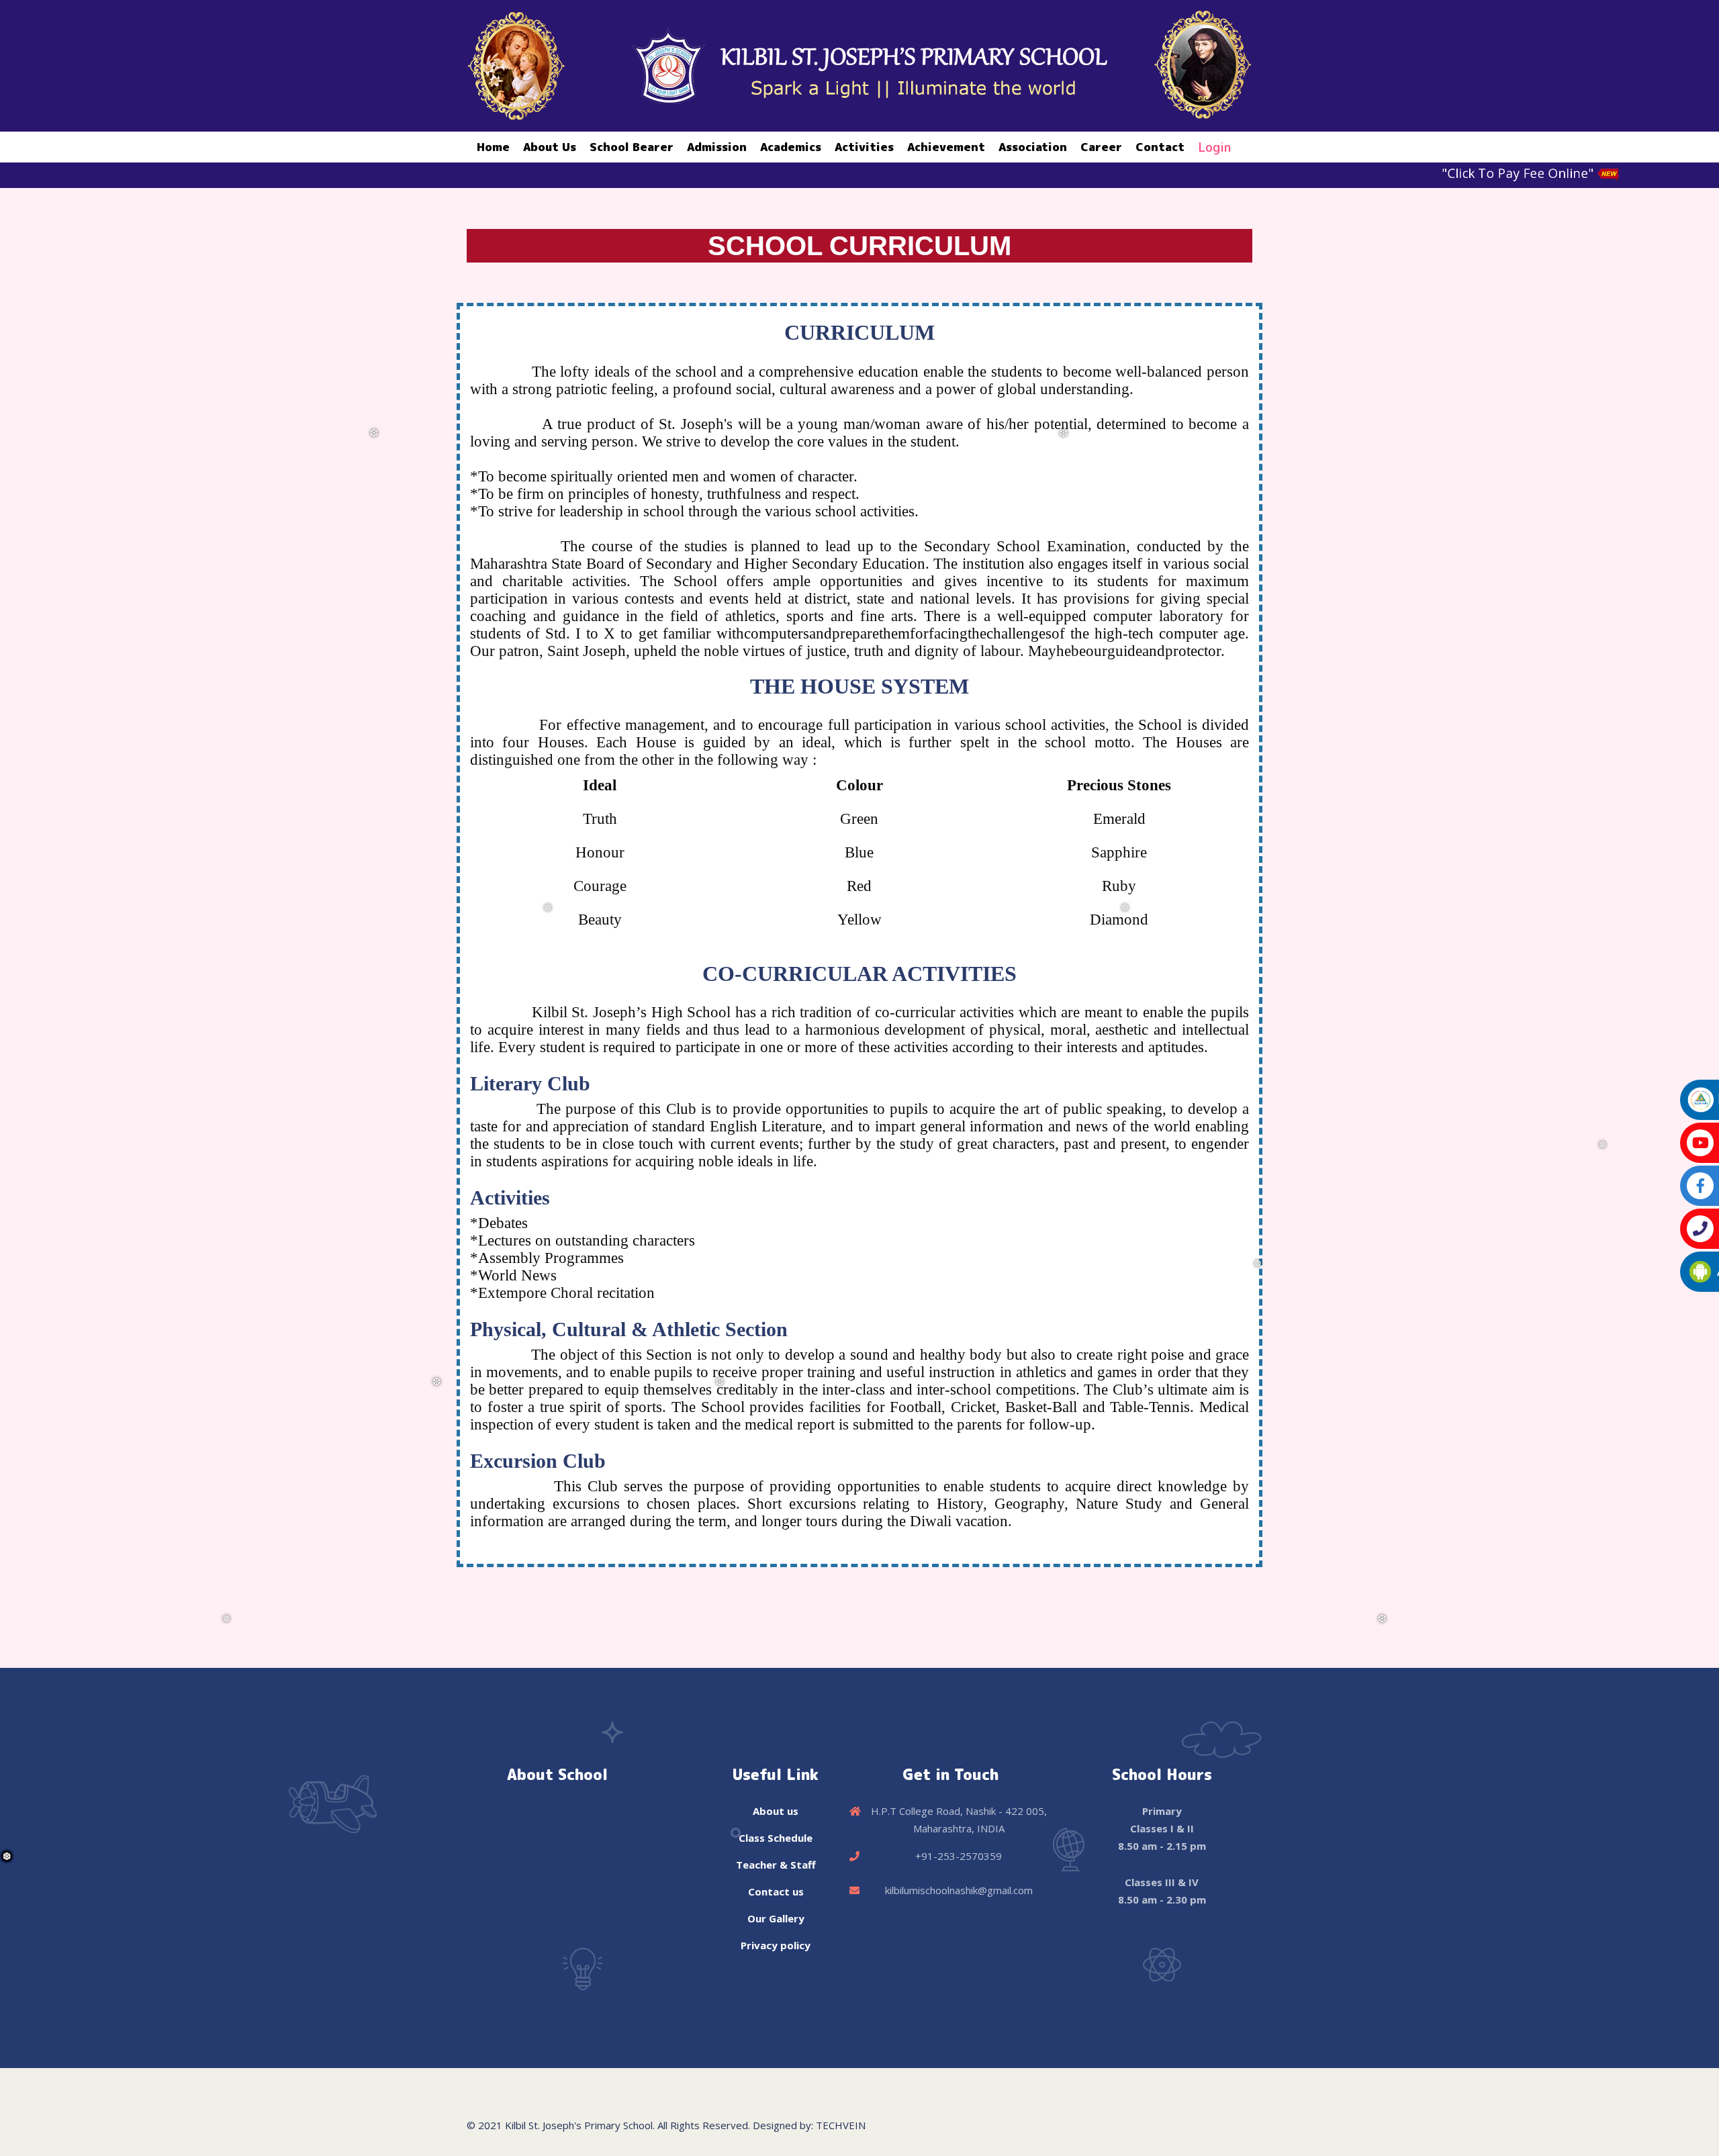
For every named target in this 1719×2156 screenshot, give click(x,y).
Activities (864, 147)
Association (1033, 147)
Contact (1160, 147)
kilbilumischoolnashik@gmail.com (959, 1890)
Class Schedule (776, 1838)
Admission (717, 147)
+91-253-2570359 (959, 1856)
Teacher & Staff (776, 1865)
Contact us (776, 1891)
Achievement (946, 147)
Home (493, 147)
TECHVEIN (841, 2125)
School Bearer (632, 147)
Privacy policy (776, 1945)
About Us (550, 147)
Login (1214, 147)
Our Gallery (776, 1918)
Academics (791, 147)
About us (776, 1811)
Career (1101, 147)
